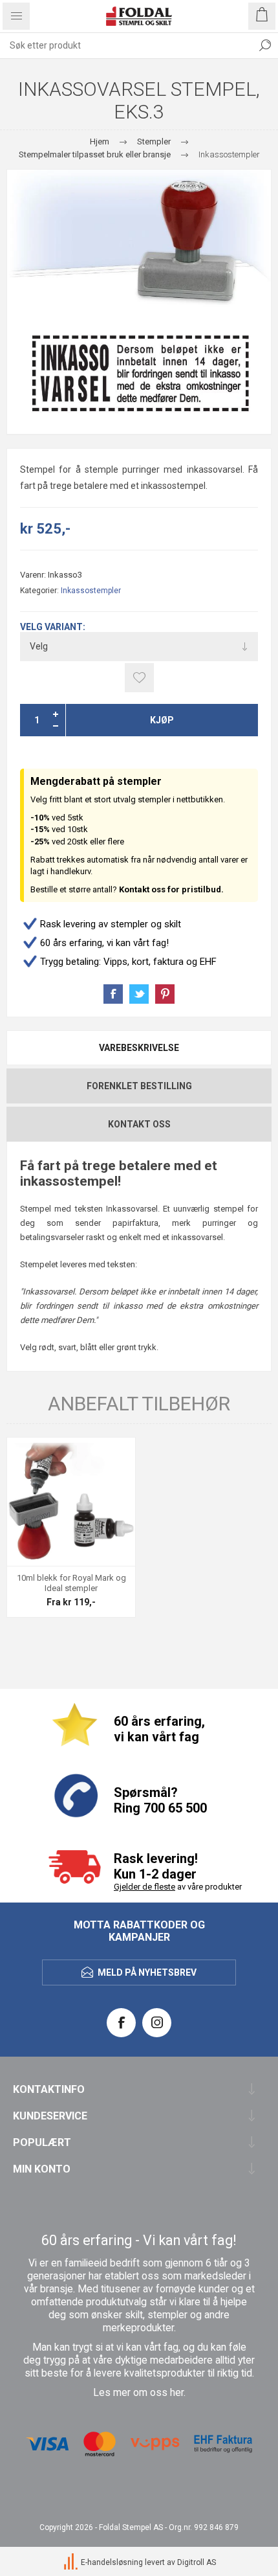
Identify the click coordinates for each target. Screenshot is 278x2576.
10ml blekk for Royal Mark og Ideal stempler (71, 1583)
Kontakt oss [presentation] (139, 1124)
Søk (265, 45)
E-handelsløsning (112, 2563)
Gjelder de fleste (144, 1887)
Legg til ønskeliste (139, 678)
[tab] (139, 1048)
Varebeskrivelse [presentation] (139, 1048)
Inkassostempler (91, 591)
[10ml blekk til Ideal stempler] (71, 1502)
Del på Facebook (113, 994)
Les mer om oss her (138, 2393)
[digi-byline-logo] (72, 2563)
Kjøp (162, 720)
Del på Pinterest (165, 994)
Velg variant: (53, 627)
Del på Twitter (139, 994)
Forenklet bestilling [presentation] (139, 1086)
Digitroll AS (197, 2563)
